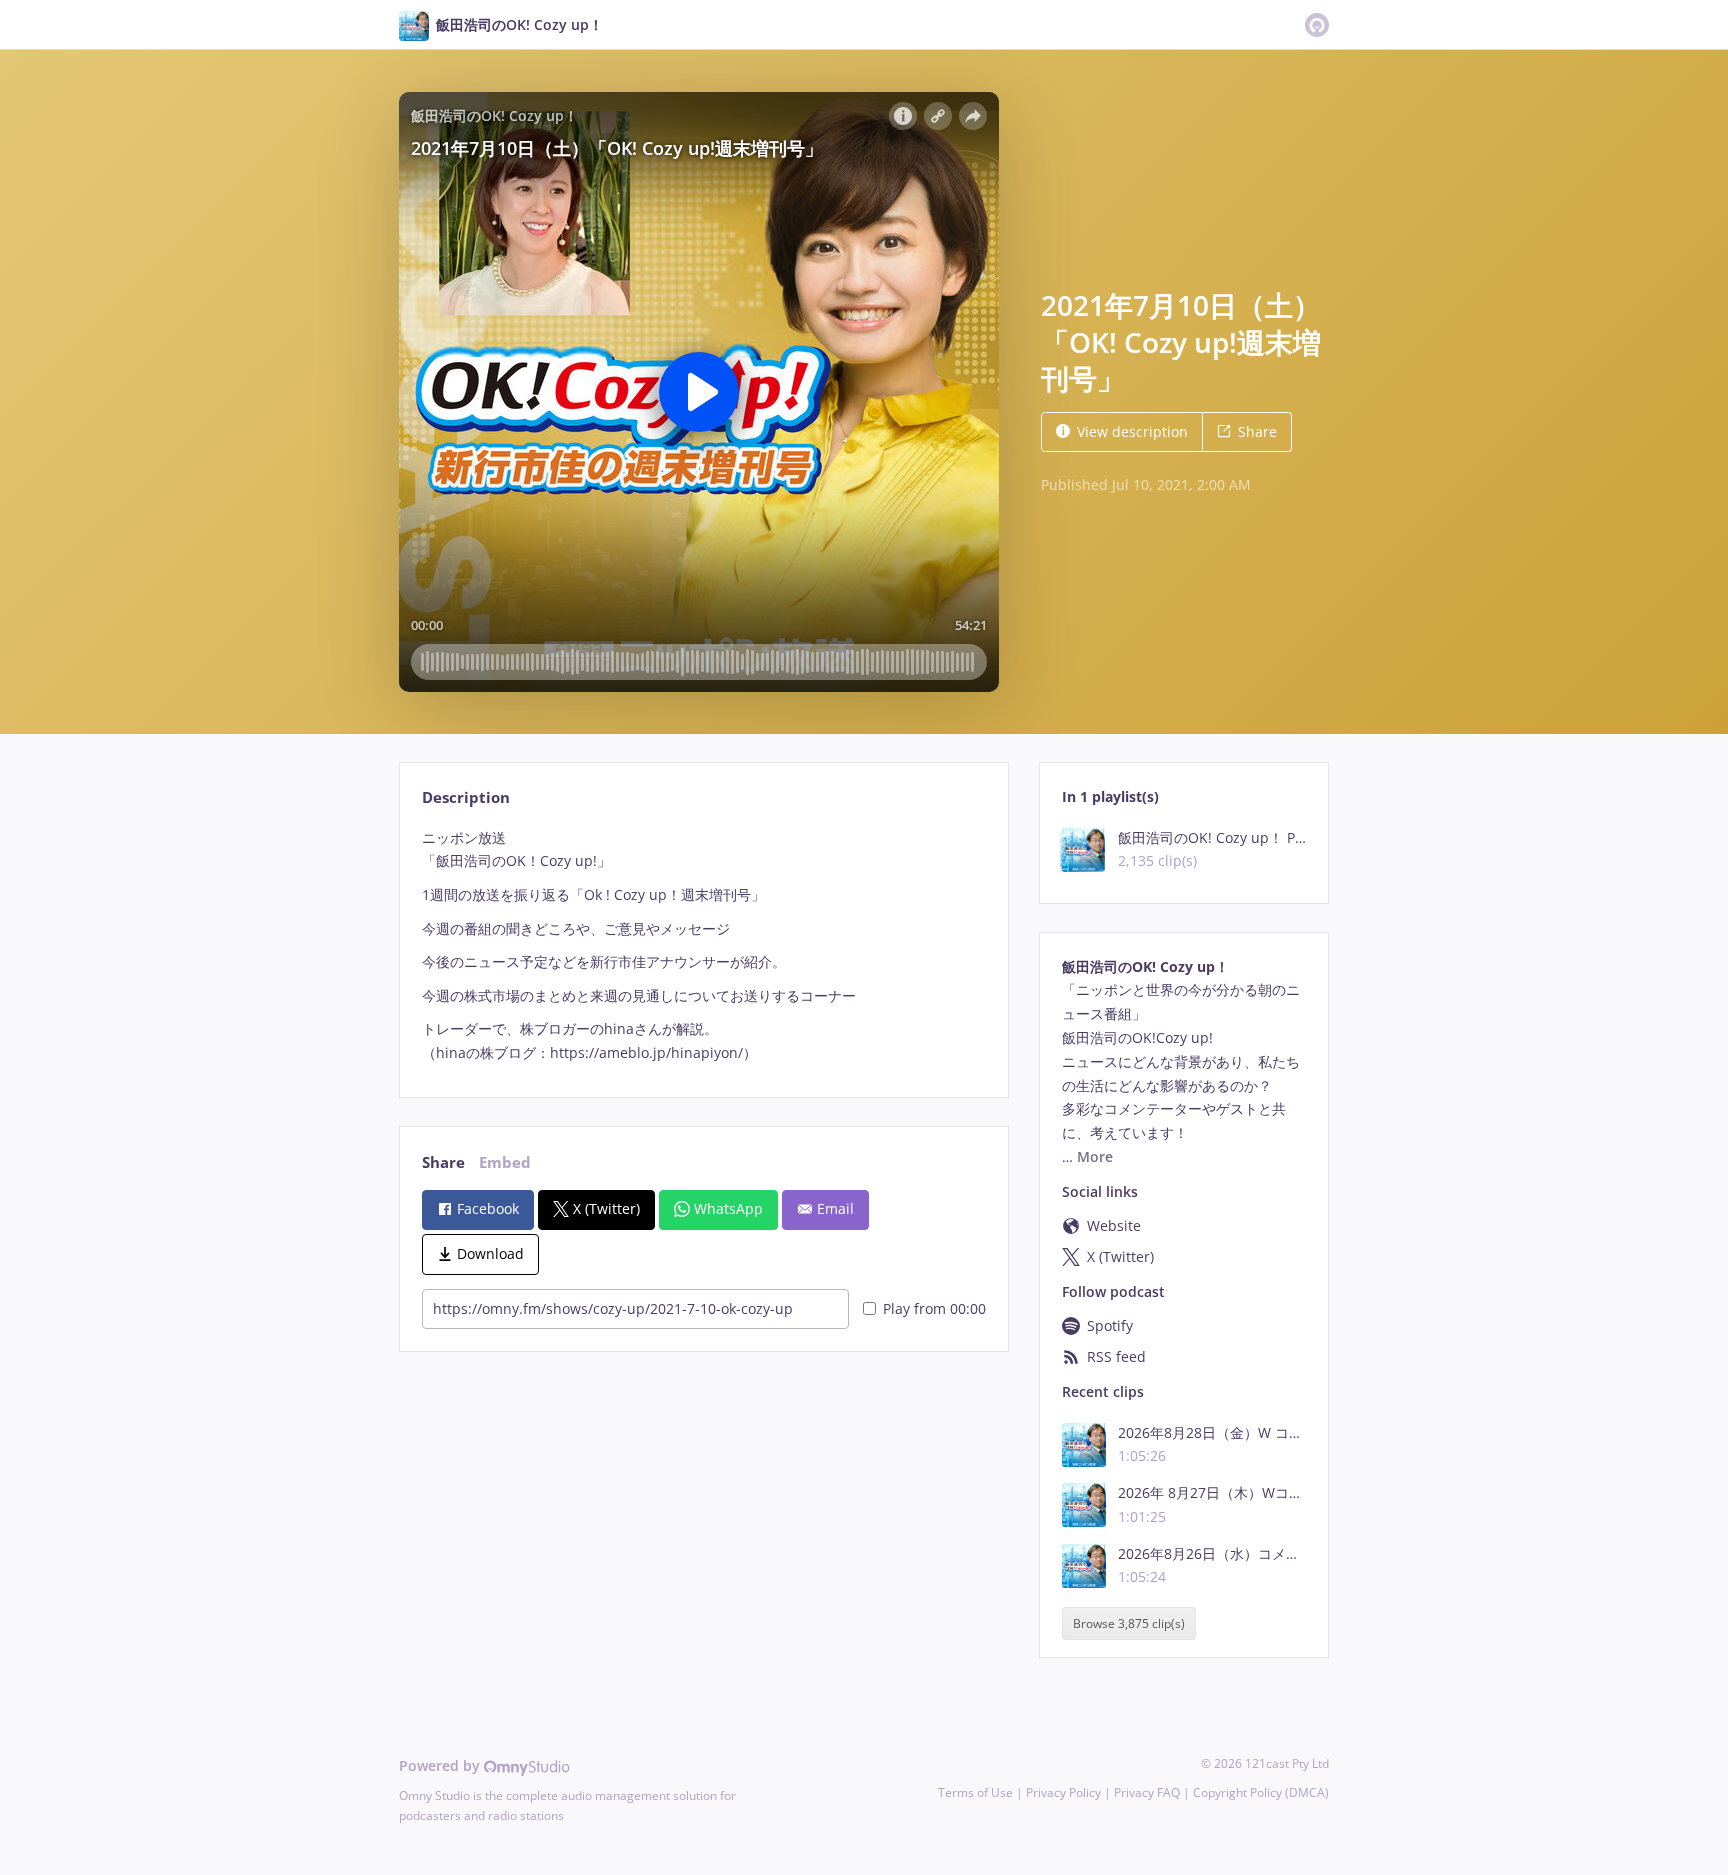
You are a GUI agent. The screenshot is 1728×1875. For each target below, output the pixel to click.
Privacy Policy (1063, 1792)
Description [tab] (466, 797)
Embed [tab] (505, 1162)
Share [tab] (443, 1162)
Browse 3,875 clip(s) (1129, 1623)
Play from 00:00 (934, 1308)
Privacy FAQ (1147, 1792)
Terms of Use (975, 1792)
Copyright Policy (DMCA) (1261, 1792)
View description (1132, 431)
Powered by (441, 1765)
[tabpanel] (703, 945)
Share (1257, 431)
